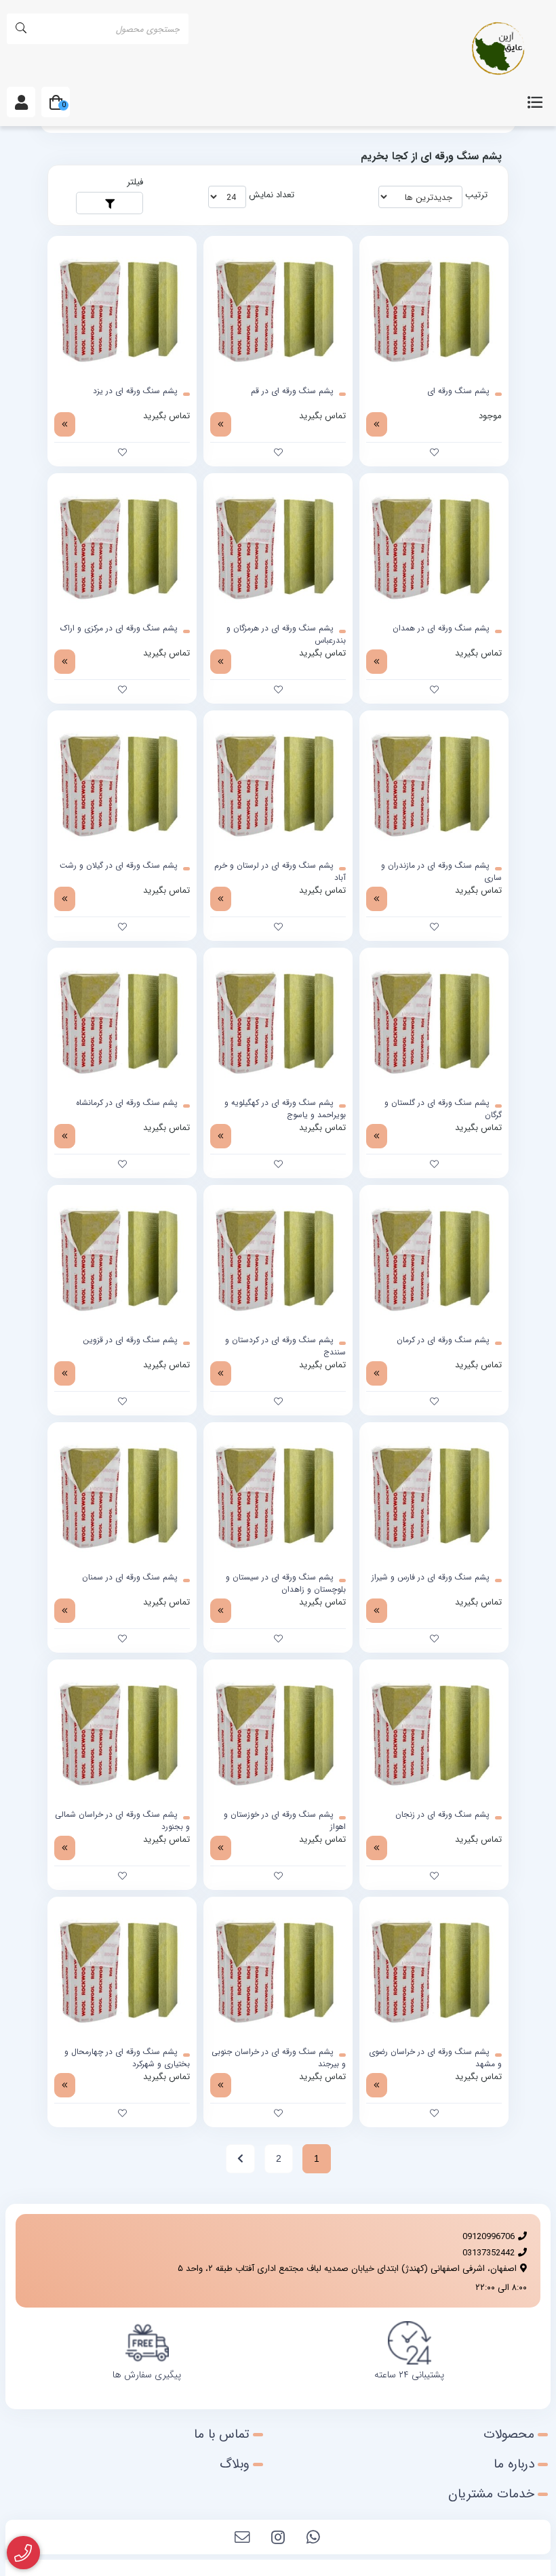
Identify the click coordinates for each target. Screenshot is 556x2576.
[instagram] (278, 2539)
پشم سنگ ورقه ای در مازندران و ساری (441, 872)
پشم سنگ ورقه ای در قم (292, 391)
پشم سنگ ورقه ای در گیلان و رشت (119, 866)
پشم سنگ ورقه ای (458, 391)
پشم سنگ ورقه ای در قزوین (130, 1340)
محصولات (509, 2434)
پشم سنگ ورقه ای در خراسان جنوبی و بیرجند (279, 2058)
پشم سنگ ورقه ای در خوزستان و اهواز (285, 1821)
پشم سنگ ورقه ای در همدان (441, 628)
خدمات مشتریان (491, 2494)
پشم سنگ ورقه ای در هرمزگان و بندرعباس (286, 635)
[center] (21, 29)
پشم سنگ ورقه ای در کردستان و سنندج (285, 1346)
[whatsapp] (313, 2539)
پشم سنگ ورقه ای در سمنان (130, 1577)
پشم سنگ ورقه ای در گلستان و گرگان (443, 1109)
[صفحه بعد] (240, 2159)
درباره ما (514, 2464)
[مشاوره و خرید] (23, 2553)
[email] (243, 2539)
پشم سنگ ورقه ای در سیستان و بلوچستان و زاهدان (286, 1584)
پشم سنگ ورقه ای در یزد (135, 391)
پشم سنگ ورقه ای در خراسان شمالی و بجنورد (122, 1821)
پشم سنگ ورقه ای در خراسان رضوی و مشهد (435, 2058)
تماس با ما (222, 2434)
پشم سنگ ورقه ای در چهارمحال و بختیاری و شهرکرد (127, 2058)
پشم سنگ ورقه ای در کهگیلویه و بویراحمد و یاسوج (285, 1109)
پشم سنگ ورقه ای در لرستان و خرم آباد (280, 872)
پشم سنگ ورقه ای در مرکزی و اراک (119, 628)
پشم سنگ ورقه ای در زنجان (442, 1815)
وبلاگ (235, 2464)
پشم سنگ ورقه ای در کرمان (443, 1340)
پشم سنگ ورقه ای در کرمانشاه (127, 1103)
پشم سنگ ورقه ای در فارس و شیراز (431, 1577)
